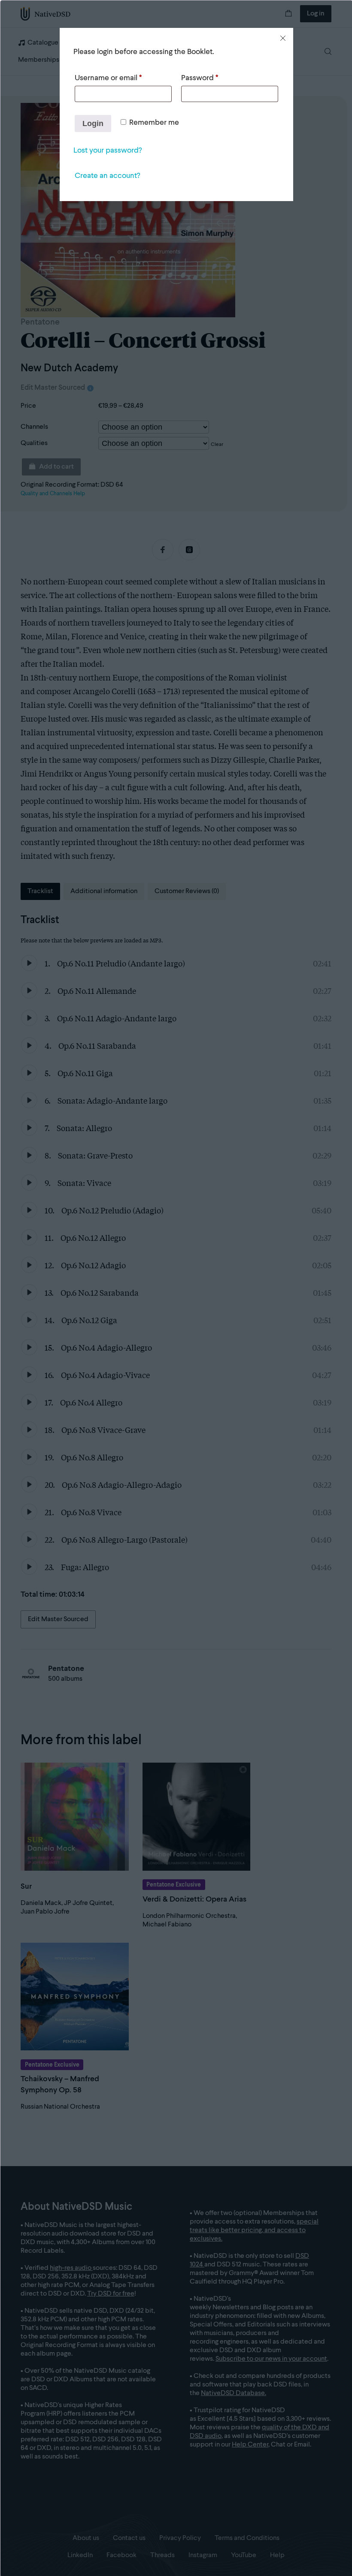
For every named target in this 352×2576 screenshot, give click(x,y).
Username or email (108, 78)
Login (93, 123)
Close (283, 38)
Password (200, 78)
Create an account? (107, 176)
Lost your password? (108, 150)
